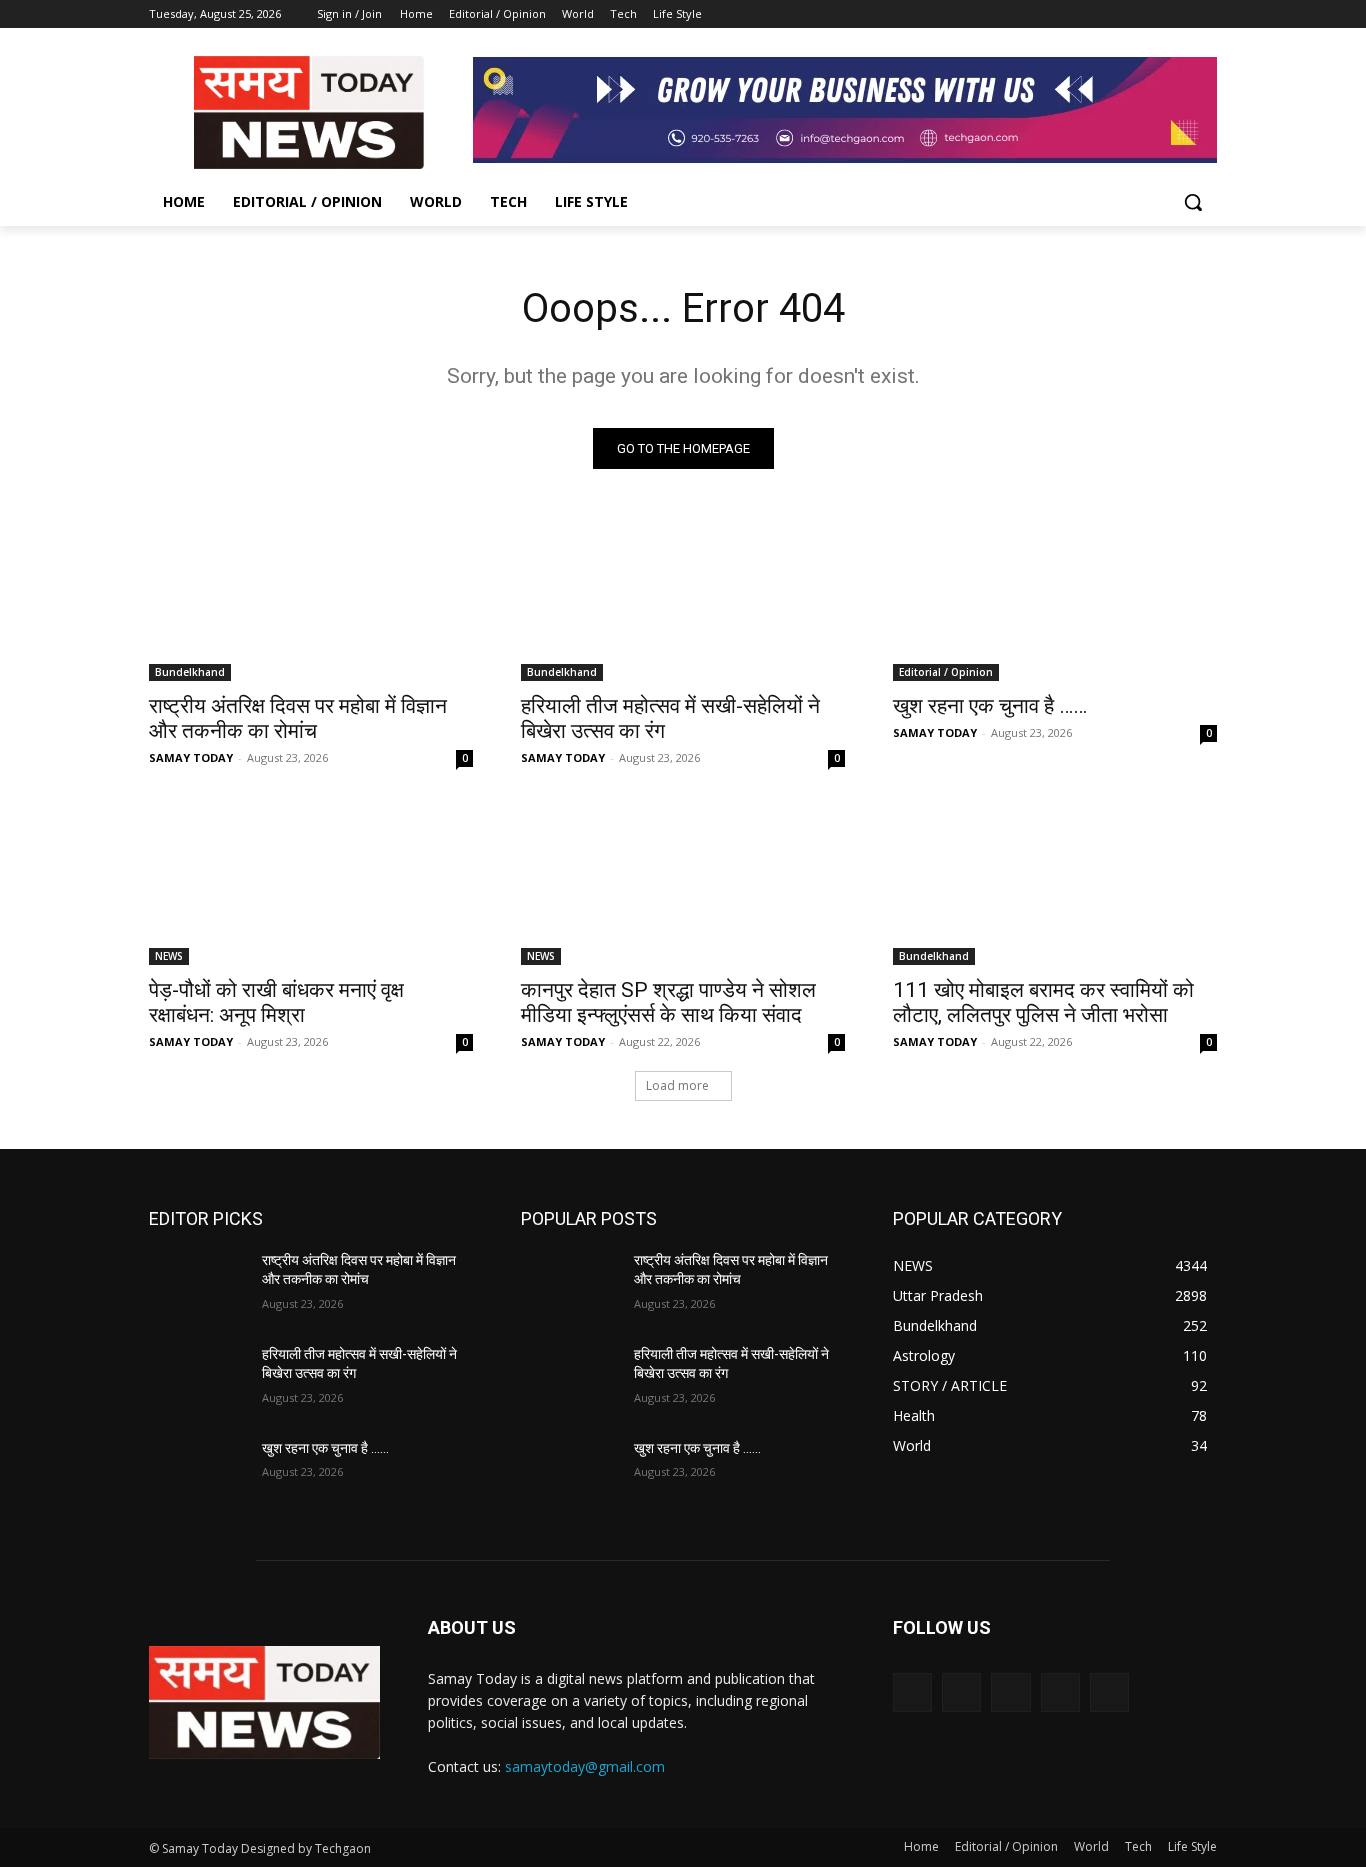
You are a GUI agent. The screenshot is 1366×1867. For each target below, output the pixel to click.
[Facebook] (1094, 14)
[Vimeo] (1177, 14)
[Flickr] (1010, 1692)
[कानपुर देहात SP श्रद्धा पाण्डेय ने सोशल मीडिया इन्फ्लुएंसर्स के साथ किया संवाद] (683, 884)
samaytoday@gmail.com (585, 1766)
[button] (1193, 202)
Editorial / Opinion (946, 672)
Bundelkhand (190, 672)
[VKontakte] (1109, 1692)
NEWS (169, 956)
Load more (677, 1085)
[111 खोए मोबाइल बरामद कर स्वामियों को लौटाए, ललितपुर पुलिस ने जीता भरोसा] (1055, 884)
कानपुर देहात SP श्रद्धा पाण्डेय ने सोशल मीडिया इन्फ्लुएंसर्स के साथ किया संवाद (668, 1002)
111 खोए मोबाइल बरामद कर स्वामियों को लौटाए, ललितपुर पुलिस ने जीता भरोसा (1043, 1002)
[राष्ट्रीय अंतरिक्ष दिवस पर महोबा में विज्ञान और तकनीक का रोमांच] (311, 600)
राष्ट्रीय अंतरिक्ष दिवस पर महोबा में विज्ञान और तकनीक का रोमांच (298, 718)
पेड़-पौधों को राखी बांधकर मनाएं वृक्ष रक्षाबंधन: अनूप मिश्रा (276, 1002)
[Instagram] (1122, 14)
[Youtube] (1205, 14)
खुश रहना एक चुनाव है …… (990, 706)
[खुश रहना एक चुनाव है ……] (1055, 600)
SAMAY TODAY (191, 757)
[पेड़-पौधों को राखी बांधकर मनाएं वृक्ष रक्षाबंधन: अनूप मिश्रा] (311, 884)
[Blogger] (912, 1692)
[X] (1150, 14)
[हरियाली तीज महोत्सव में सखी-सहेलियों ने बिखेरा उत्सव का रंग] (683, 600)
